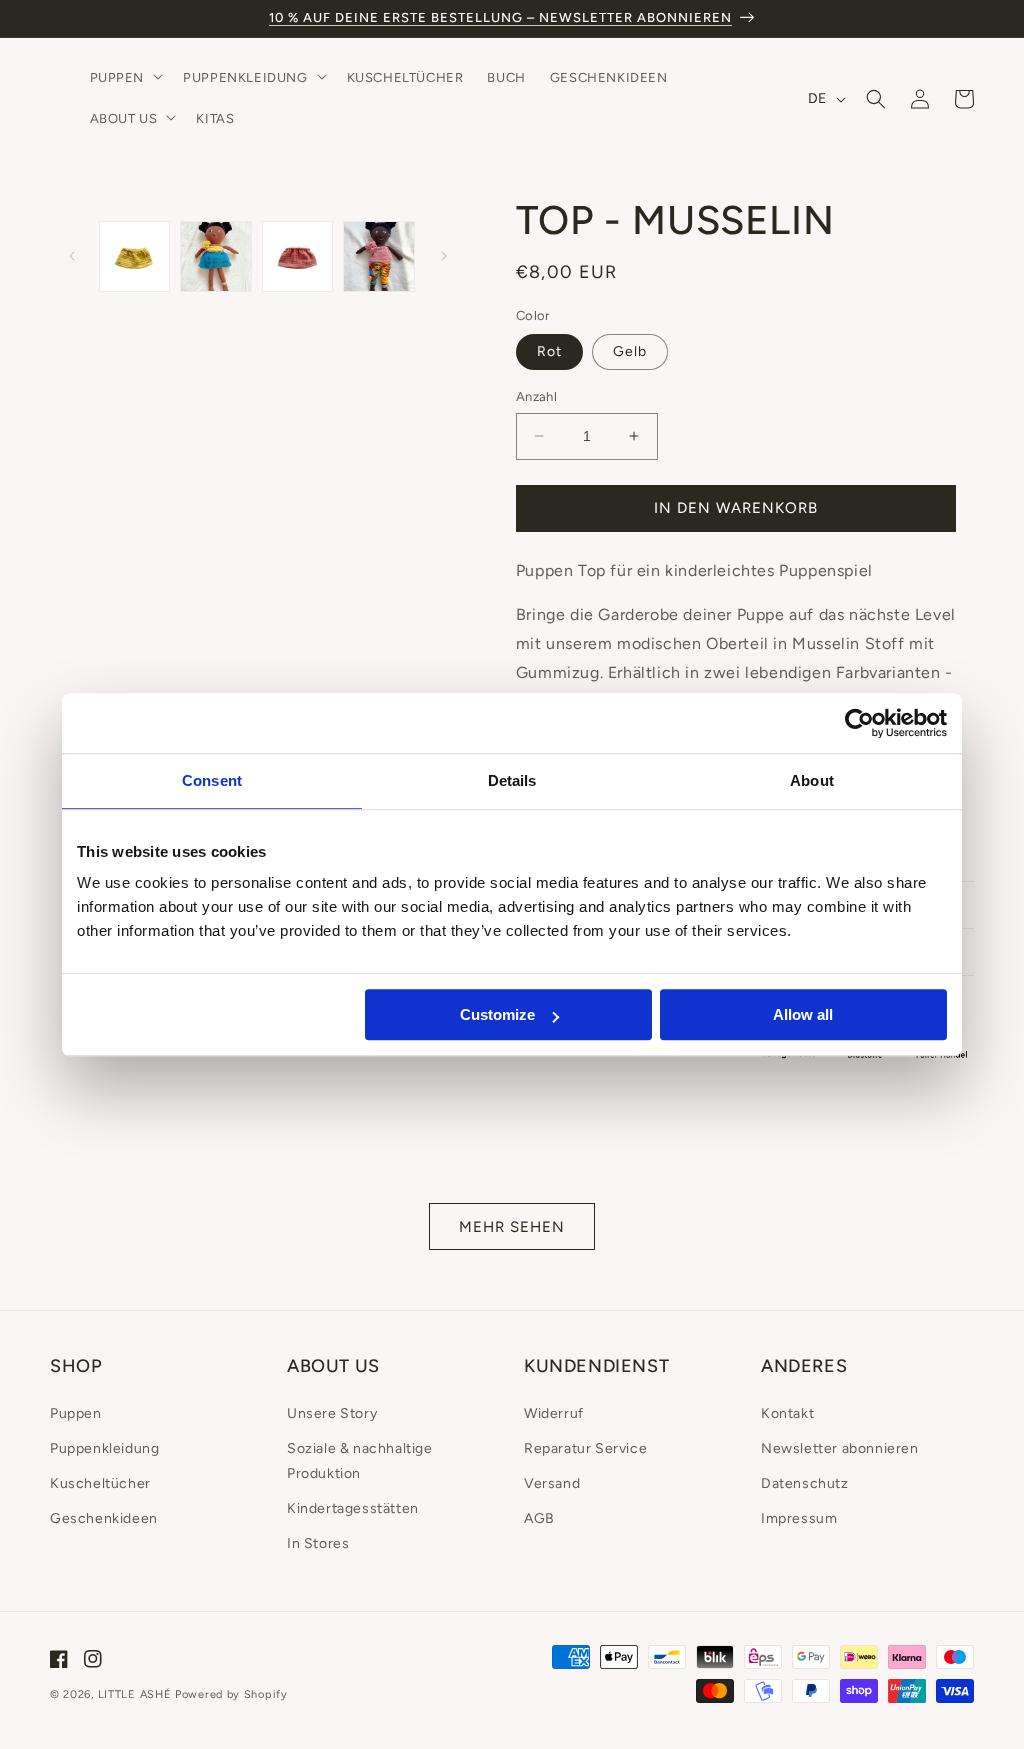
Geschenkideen (104, 1518)
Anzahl (536, 396)
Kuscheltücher (100, 1483)
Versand (552, 1483)
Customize (497, 1014)
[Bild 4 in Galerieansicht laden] (297, 256)
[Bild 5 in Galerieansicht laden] (378, 256)
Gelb (630, 351)
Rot (549, 351)
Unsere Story (332, 1413)
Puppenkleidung (104, 1448)
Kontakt (787, 1413)
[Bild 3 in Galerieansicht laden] (215, 256)
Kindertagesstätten (353, 1508)
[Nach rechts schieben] (444, 256)
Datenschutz (805, 1483)
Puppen (76, 1413)
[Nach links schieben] (72, 256)
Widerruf (554, 1413)
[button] (125, 78)
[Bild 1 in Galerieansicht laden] (134, 256)
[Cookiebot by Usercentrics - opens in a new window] (859, 723)
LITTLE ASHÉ (135, 1694)
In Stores (318, 1543)
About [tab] (812, 780)
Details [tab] (512, 780)
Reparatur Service (585, 1448)
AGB (539, 1518)
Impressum (799, 1518)
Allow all (803, 1014)
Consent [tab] (212, 780)
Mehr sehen (512, 1227)
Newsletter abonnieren (840, 1448)
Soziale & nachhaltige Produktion (360, 1461)
